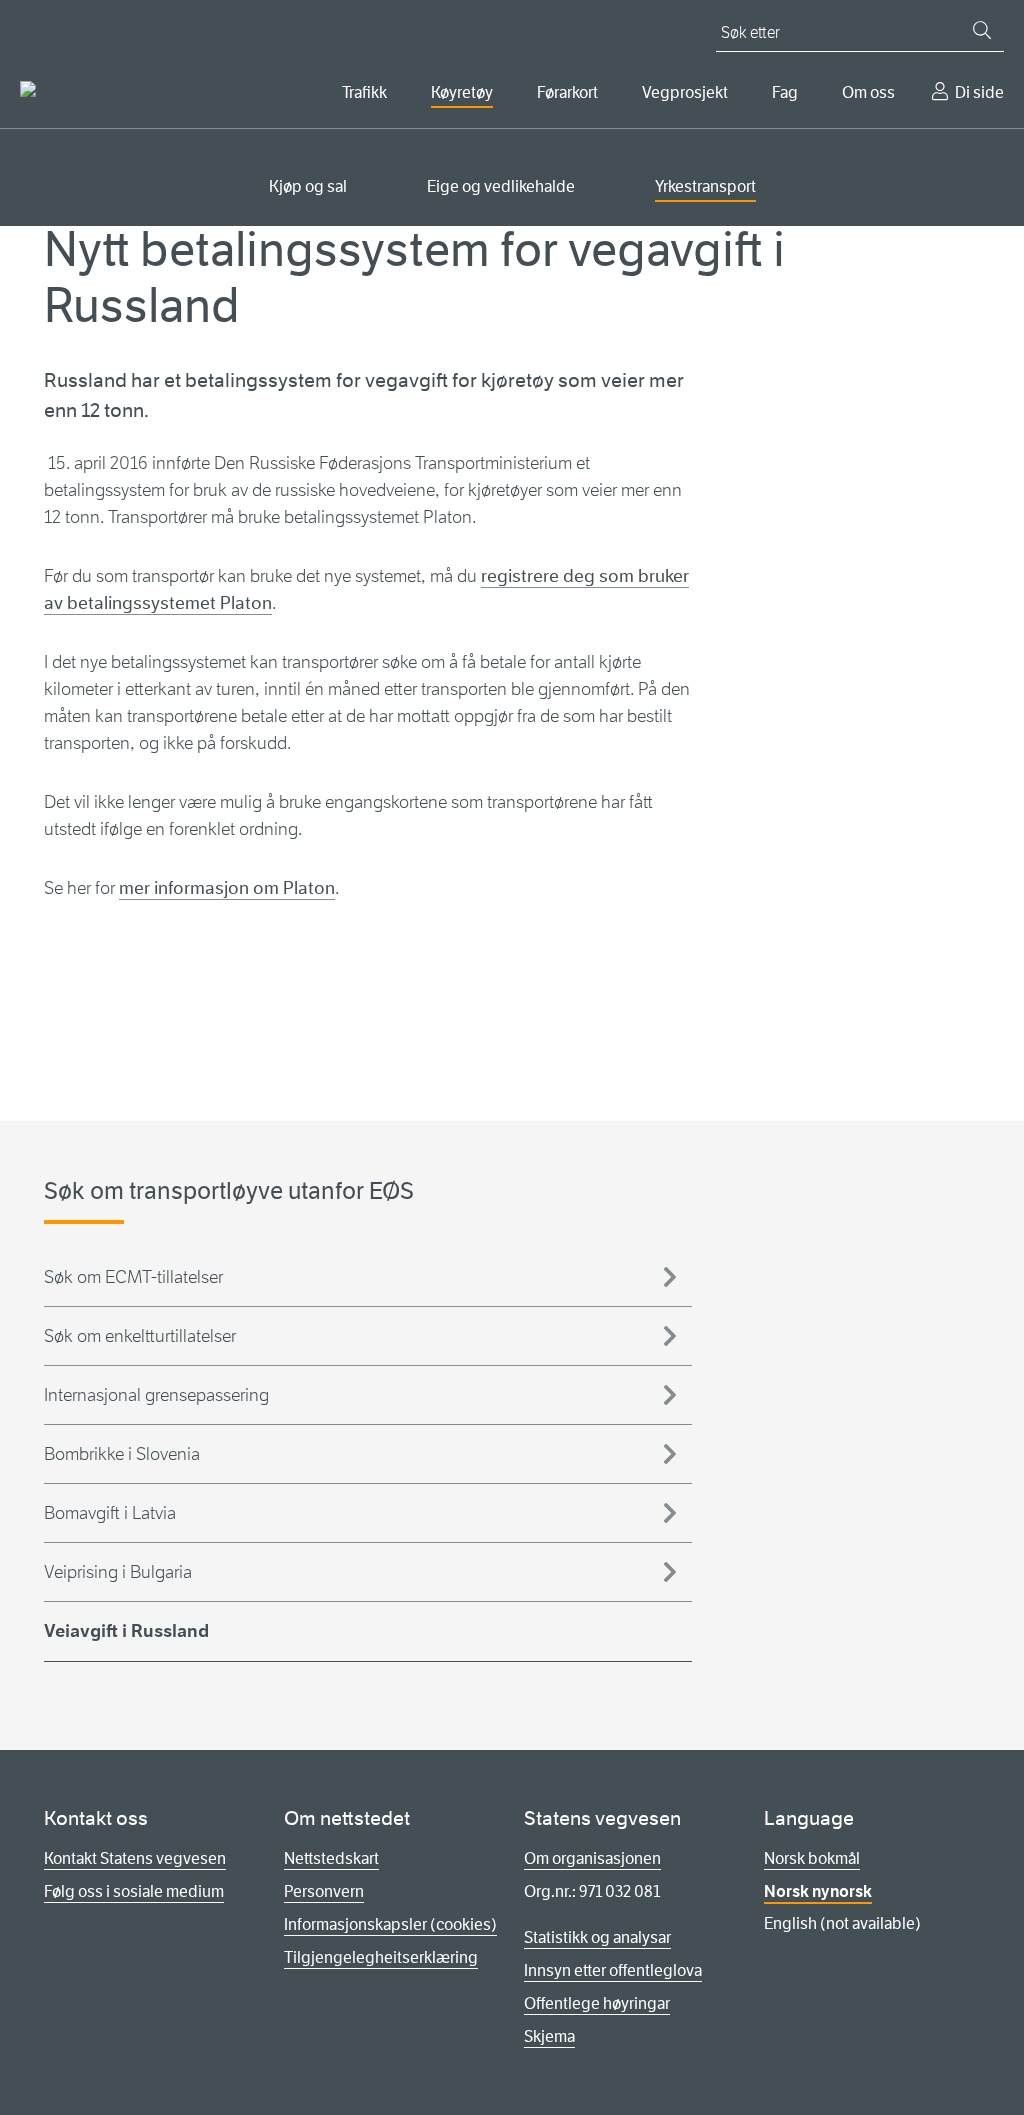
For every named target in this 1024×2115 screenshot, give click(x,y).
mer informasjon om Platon (227, 888)
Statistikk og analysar (597, 1937)
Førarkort (567, 92)
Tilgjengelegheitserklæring (381, 1957)
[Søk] (982, 30)
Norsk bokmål (812, 1858)
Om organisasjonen (592, 1858)
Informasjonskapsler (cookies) (390, 1924)
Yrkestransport (705, 186)
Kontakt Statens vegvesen (135, 1858)
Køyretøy (462, 92)
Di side (979, 92)
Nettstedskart (331, 1858)
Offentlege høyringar (597, 2003)
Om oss (868, 92)
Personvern (324, 1891)
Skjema (549, 2036)
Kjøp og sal (308, 186)
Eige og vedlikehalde (501, 186)
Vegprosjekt (685, 92)
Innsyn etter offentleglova (613, 1970)
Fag (785, 92)
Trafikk (364, 92)
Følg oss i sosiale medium (134, 1891)
